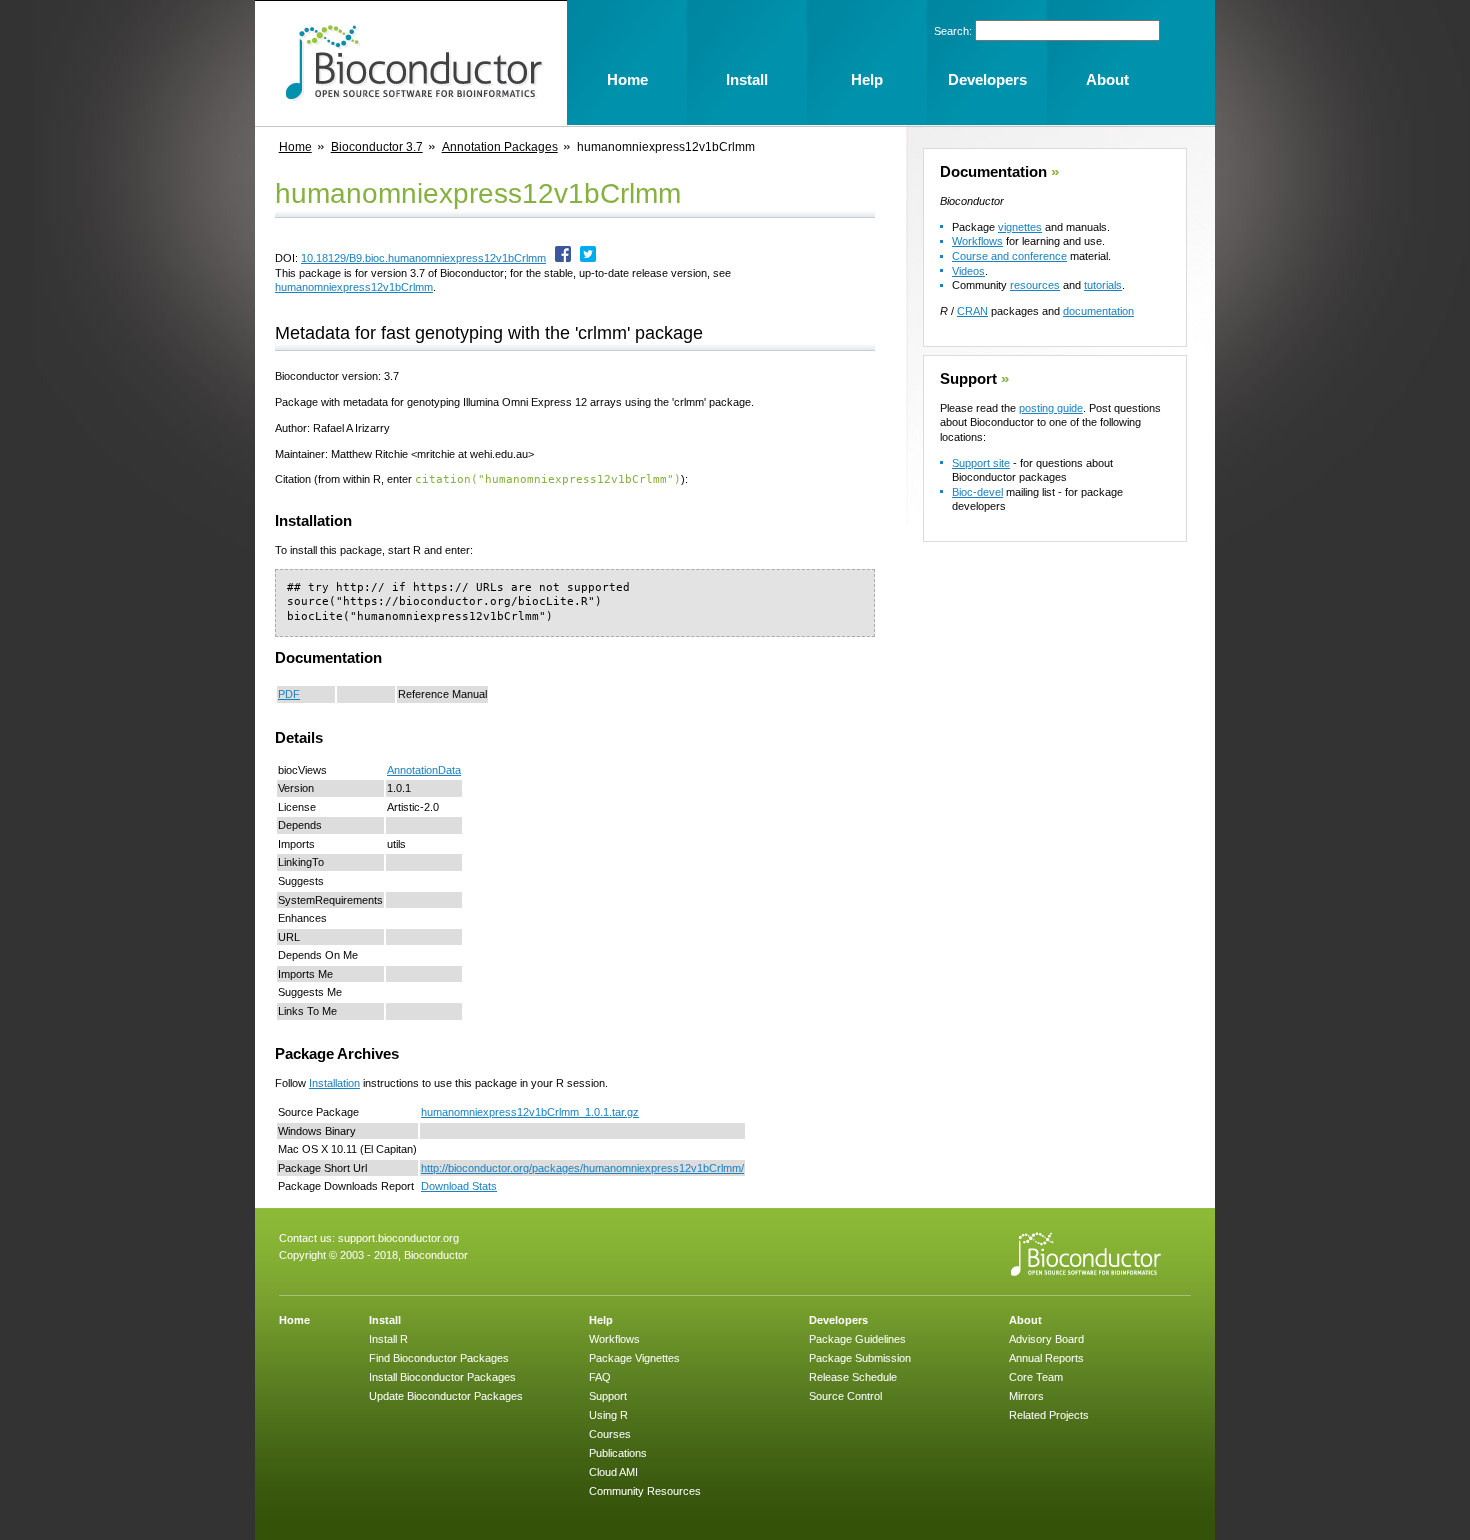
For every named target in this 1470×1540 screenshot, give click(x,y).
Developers (838, 1320)
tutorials (1103, 285)
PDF (289, 694)
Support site (981, 463)
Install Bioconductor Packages (442, 1377)
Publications (618, 1453)
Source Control (845, 1396)
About (1025, 1320)
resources (1035, 285)
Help (601, 1320)
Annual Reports (1046, 1358)
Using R (608, 1415)
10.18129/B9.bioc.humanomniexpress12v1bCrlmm (423, 258)
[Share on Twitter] (588, 258)
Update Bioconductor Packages (446, 1396)
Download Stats (459, 1186)
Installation (334, 1083)
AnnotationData (424, 770)
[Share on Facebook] (563, 258)
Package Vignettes (634, 1358)
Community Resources (645, 1491)
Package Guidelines (857, 1339)
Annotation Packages (500, 147)
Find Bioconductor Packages (439, 1358)
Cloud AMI (613, 1472)
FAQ (600, 1377)
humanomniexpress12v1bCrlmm (354, 287)
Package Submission (860, 1358)
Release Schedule (853, 1377)
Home (295, 147)
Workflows (977, 241)
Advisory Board (1046, 1339)
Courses (610, 1434)
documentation (1098, 311)
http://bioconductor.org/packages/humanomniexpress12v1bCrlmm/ (582, 1168)
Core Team (1036, 1377)
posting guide (1051, 408)
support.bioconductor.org (398, 1238)
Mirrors (1026, 1396)
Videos (968, 271)
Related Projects (1049, 1415)
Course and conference (1009, 256)
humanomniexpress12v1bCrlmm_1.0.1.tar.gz (530, 1112)
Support (968, 379)
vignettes (1020, 227)
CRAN (972, 311)
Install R (388, 1339)
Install (385, 1320)
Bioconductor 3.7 (377, 147)
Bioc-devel (977, 492)
